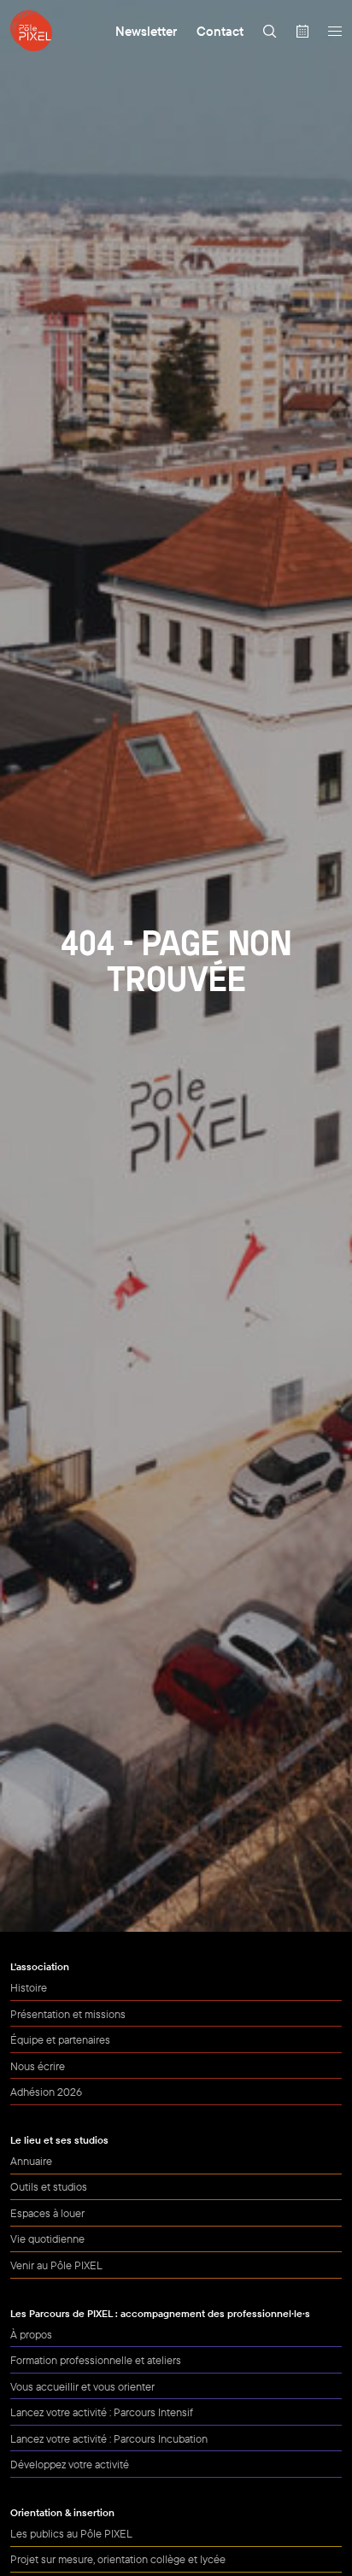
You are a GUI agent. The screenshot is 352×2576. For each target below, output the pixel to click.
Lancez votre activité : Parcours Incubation (109, 2438)
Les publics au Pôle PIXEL (71, 2533)
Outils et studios (49, 2186)
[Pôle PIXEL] (31, 31)
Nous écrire (38, 2066)
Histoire (29, 1987)
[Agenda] (302, 31)
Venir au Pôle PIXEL (56, 2265)
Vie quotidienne (47, 2239)
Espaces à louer (47, 2213)
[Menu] (334, 31)
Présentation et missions (68, 2014)
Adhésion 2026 (46, 2092)
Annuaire (31, 2161)
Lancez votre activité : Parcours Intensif (102, 2412)
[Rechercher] (270, 31)
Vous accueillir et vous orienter (82, 2386)
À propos (31, 2334)
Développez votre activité (70, 2464)
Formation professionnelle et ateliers (96, 2360)
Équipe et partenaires (60, 2039)
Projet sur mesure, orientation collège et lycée (118, 2559)
